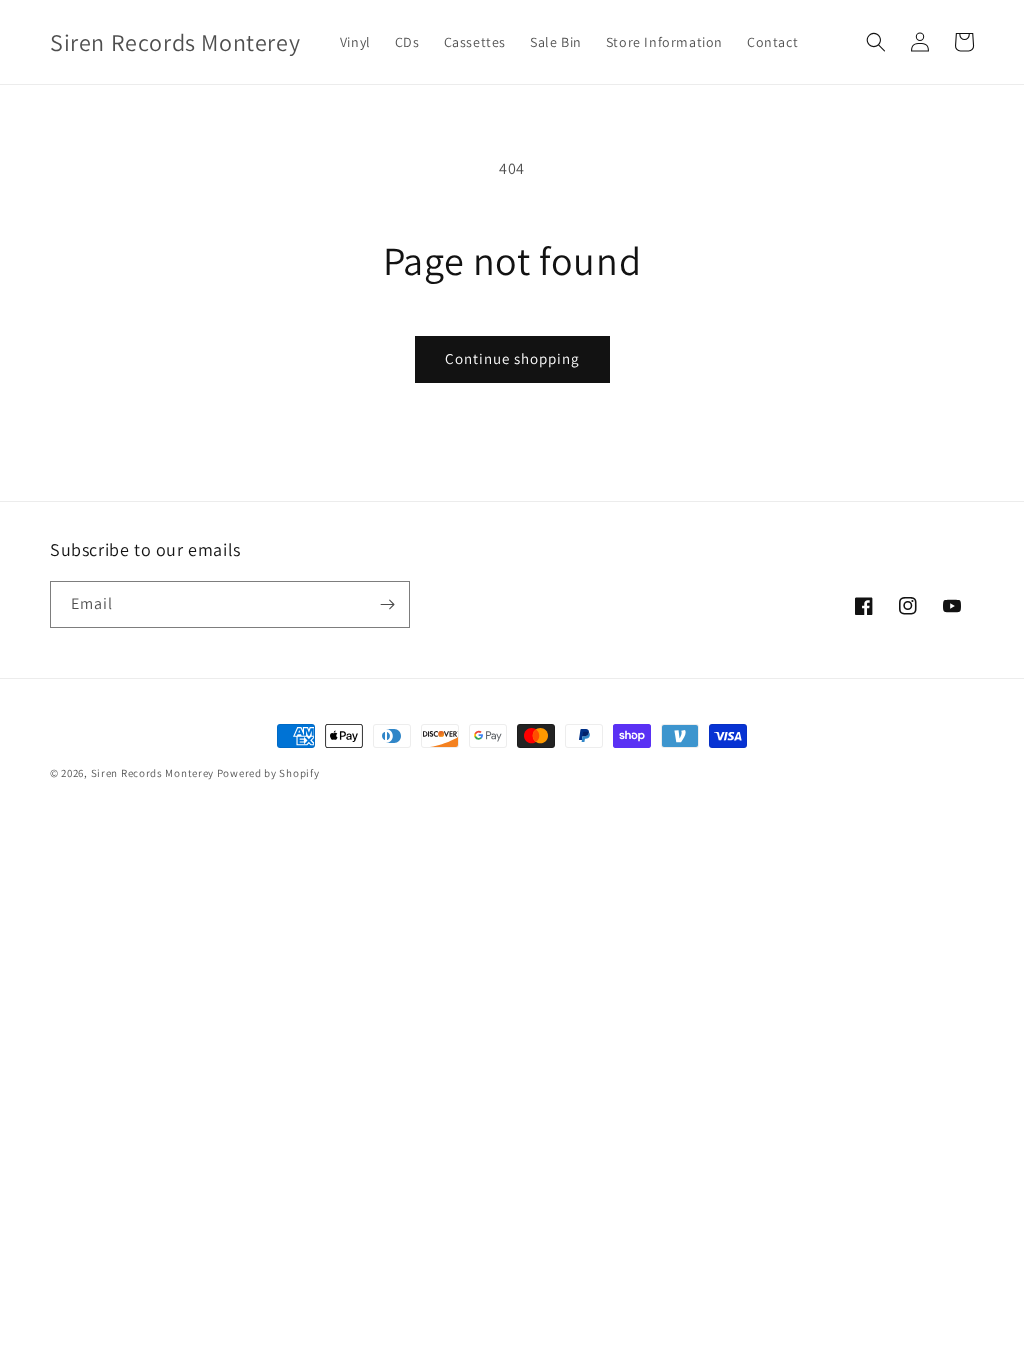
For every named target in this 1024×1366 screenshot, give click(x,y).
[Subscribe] (387, 604)
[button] (876, 42)
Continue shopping (512, 358)
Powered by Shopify (268, 773)
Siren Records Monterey (152, 773)
